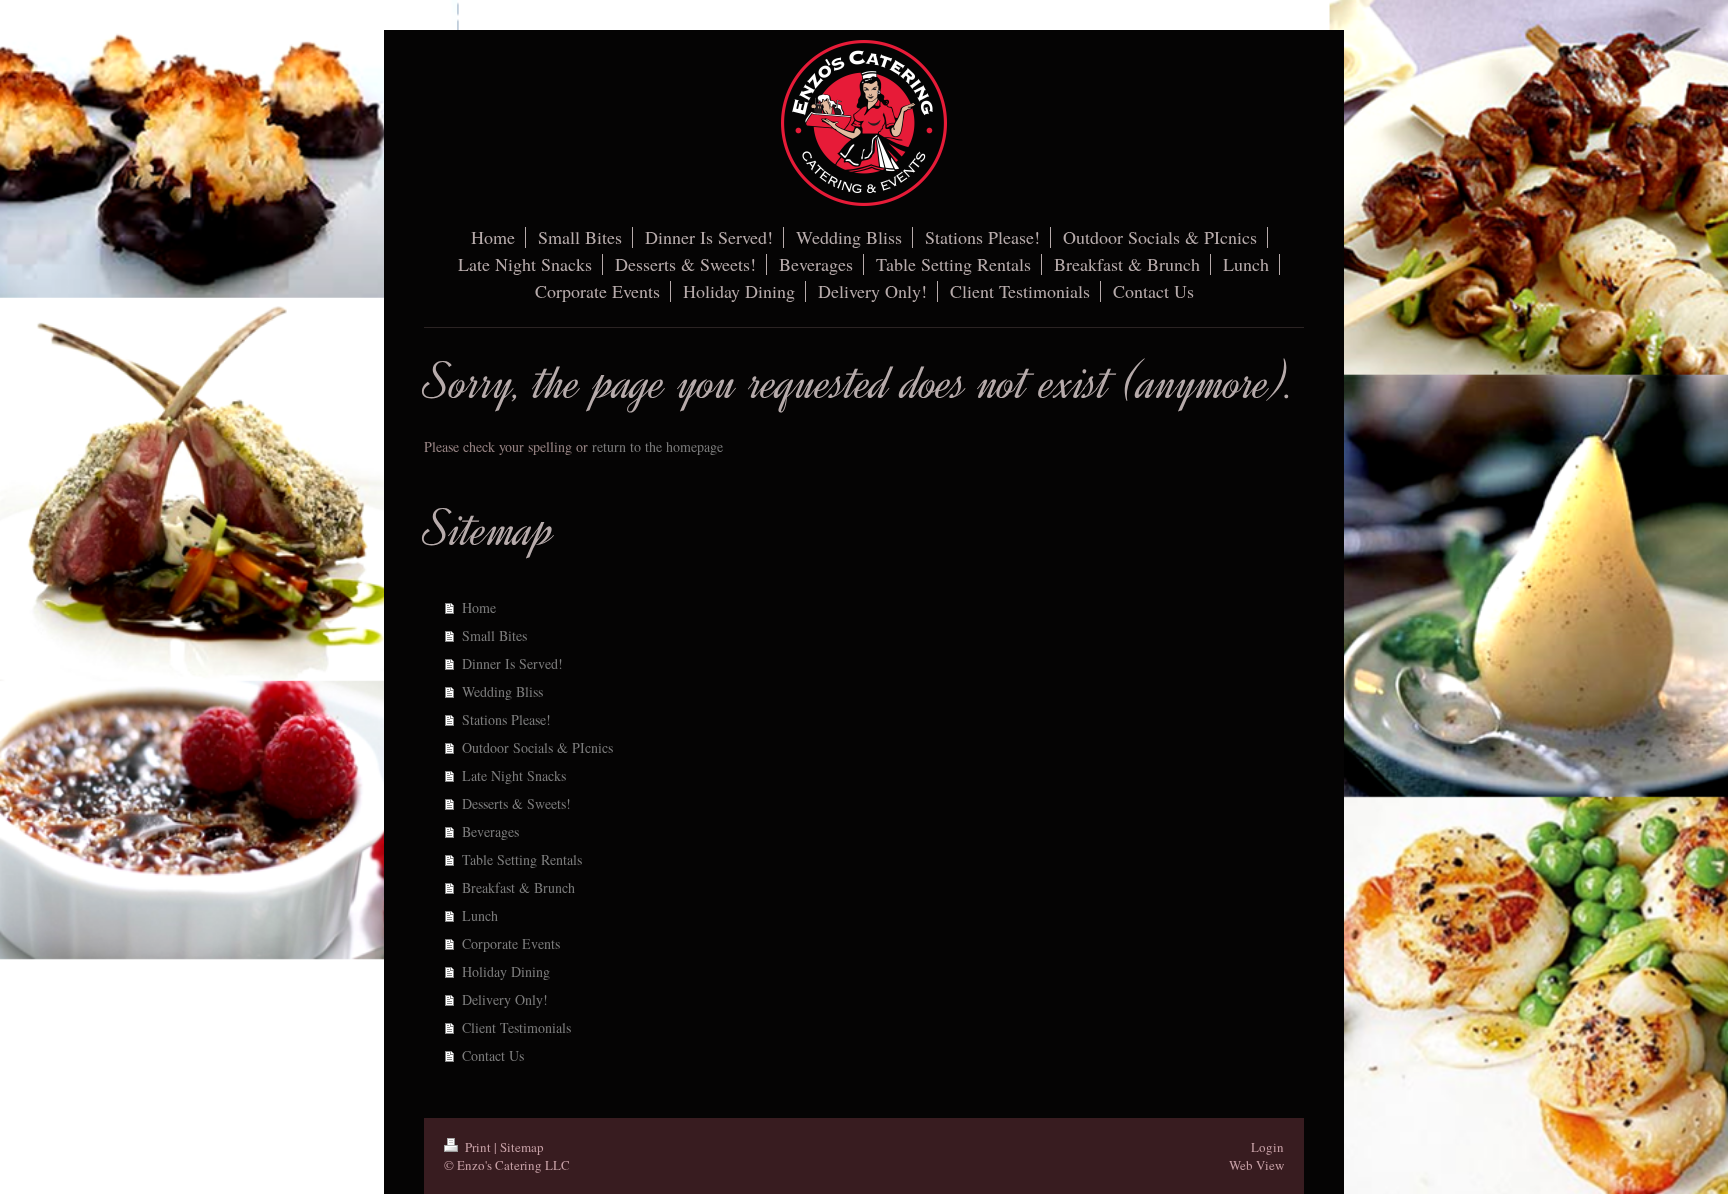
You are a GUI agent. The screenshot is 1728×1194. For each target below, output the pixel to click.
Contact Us (493, 1055)
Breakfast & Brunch (518, 887)
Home (479, 607)
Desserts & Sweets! (516, 803)
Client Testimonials (516, 1027)
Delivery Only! (505, 999)
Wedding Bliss (502, 691)
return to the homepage (657, 446)
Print (478, 1147)
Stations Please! (506, 719)
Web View (1256, 1165)
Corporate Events (511, 943)
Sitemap (522, 1147)
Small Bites (494, 635)
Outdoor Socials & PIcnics (537, 747)
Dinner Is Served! (512, 663)
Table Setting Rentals (522, 859)
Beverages (490, 831)
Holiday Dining (506, 971)
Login (1267, 1147)
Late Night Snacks (514, 775)
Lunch (480, 915)
